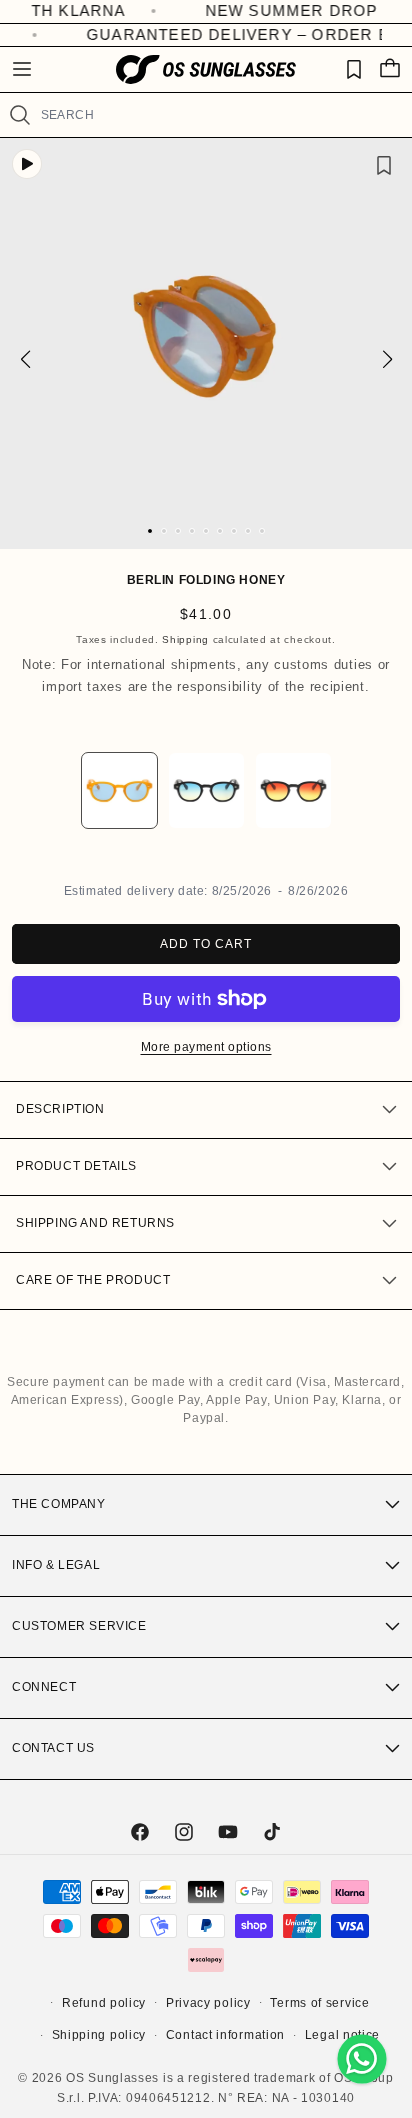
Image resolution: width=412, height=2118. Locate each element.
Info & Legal (56, 1565)
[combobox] (218, 115)
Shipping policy (99, 2035)
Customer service (79, 1626)
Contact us (53, 1748)
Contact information (225, 2035)
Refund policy (104, 2003)
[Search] (20, 115)
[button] (22, 69)
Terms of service (319, 2003)
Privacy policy (208, 2003)
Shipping (185, 639)
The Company (59, 1504)
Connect (44, 1687)
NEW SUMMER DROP (260, 10)
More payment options (206, 1047)
